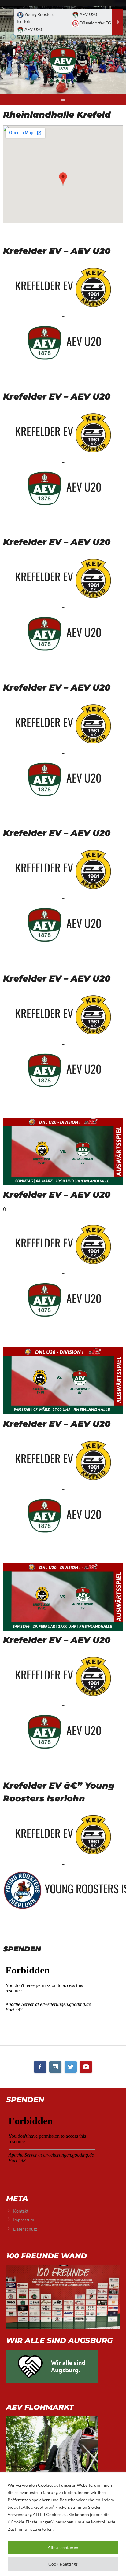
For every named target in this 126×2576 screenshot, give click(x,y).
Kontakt (21, 2211)
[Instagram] (55, 2067)
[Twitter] (71, 2067)
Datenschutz (25, 2229)
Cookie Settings (63, 2564)
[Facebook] (40, 2067)
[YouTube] (86, 2067)
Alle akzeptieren (63, 2547)
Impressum (24, 2220)
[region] (63, 2524)
